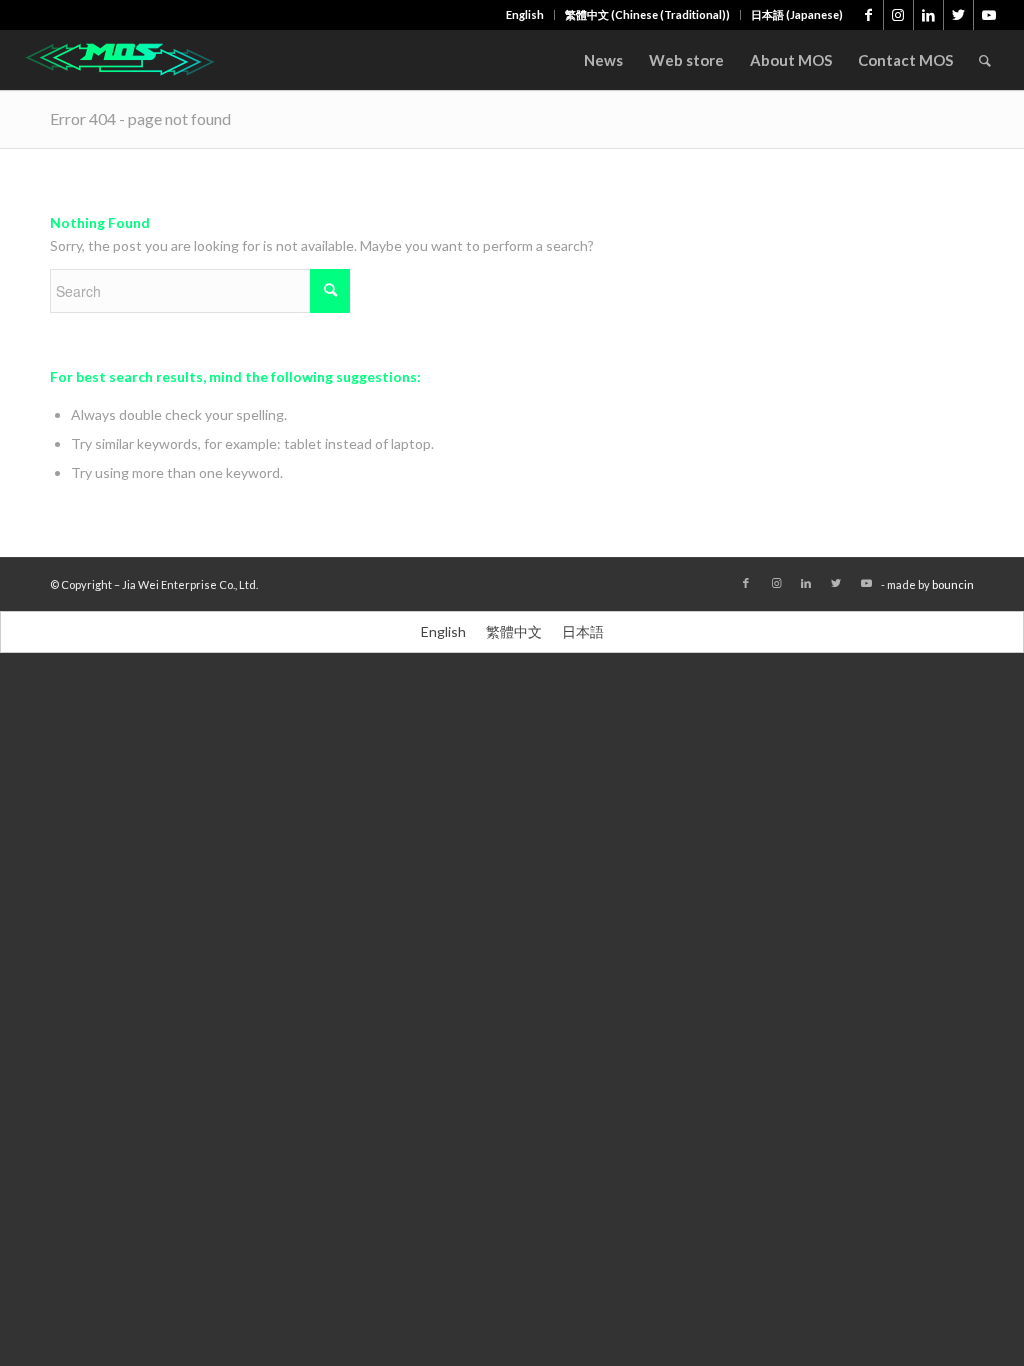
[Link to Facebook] (868, 15)
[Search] (985, 60)
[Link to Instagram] (898, 15)
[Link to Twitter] (958, 15)
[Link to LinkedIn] (928, 15)
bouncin (953, 584)
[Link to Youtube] (989, 15)
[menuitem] (525, 15)
